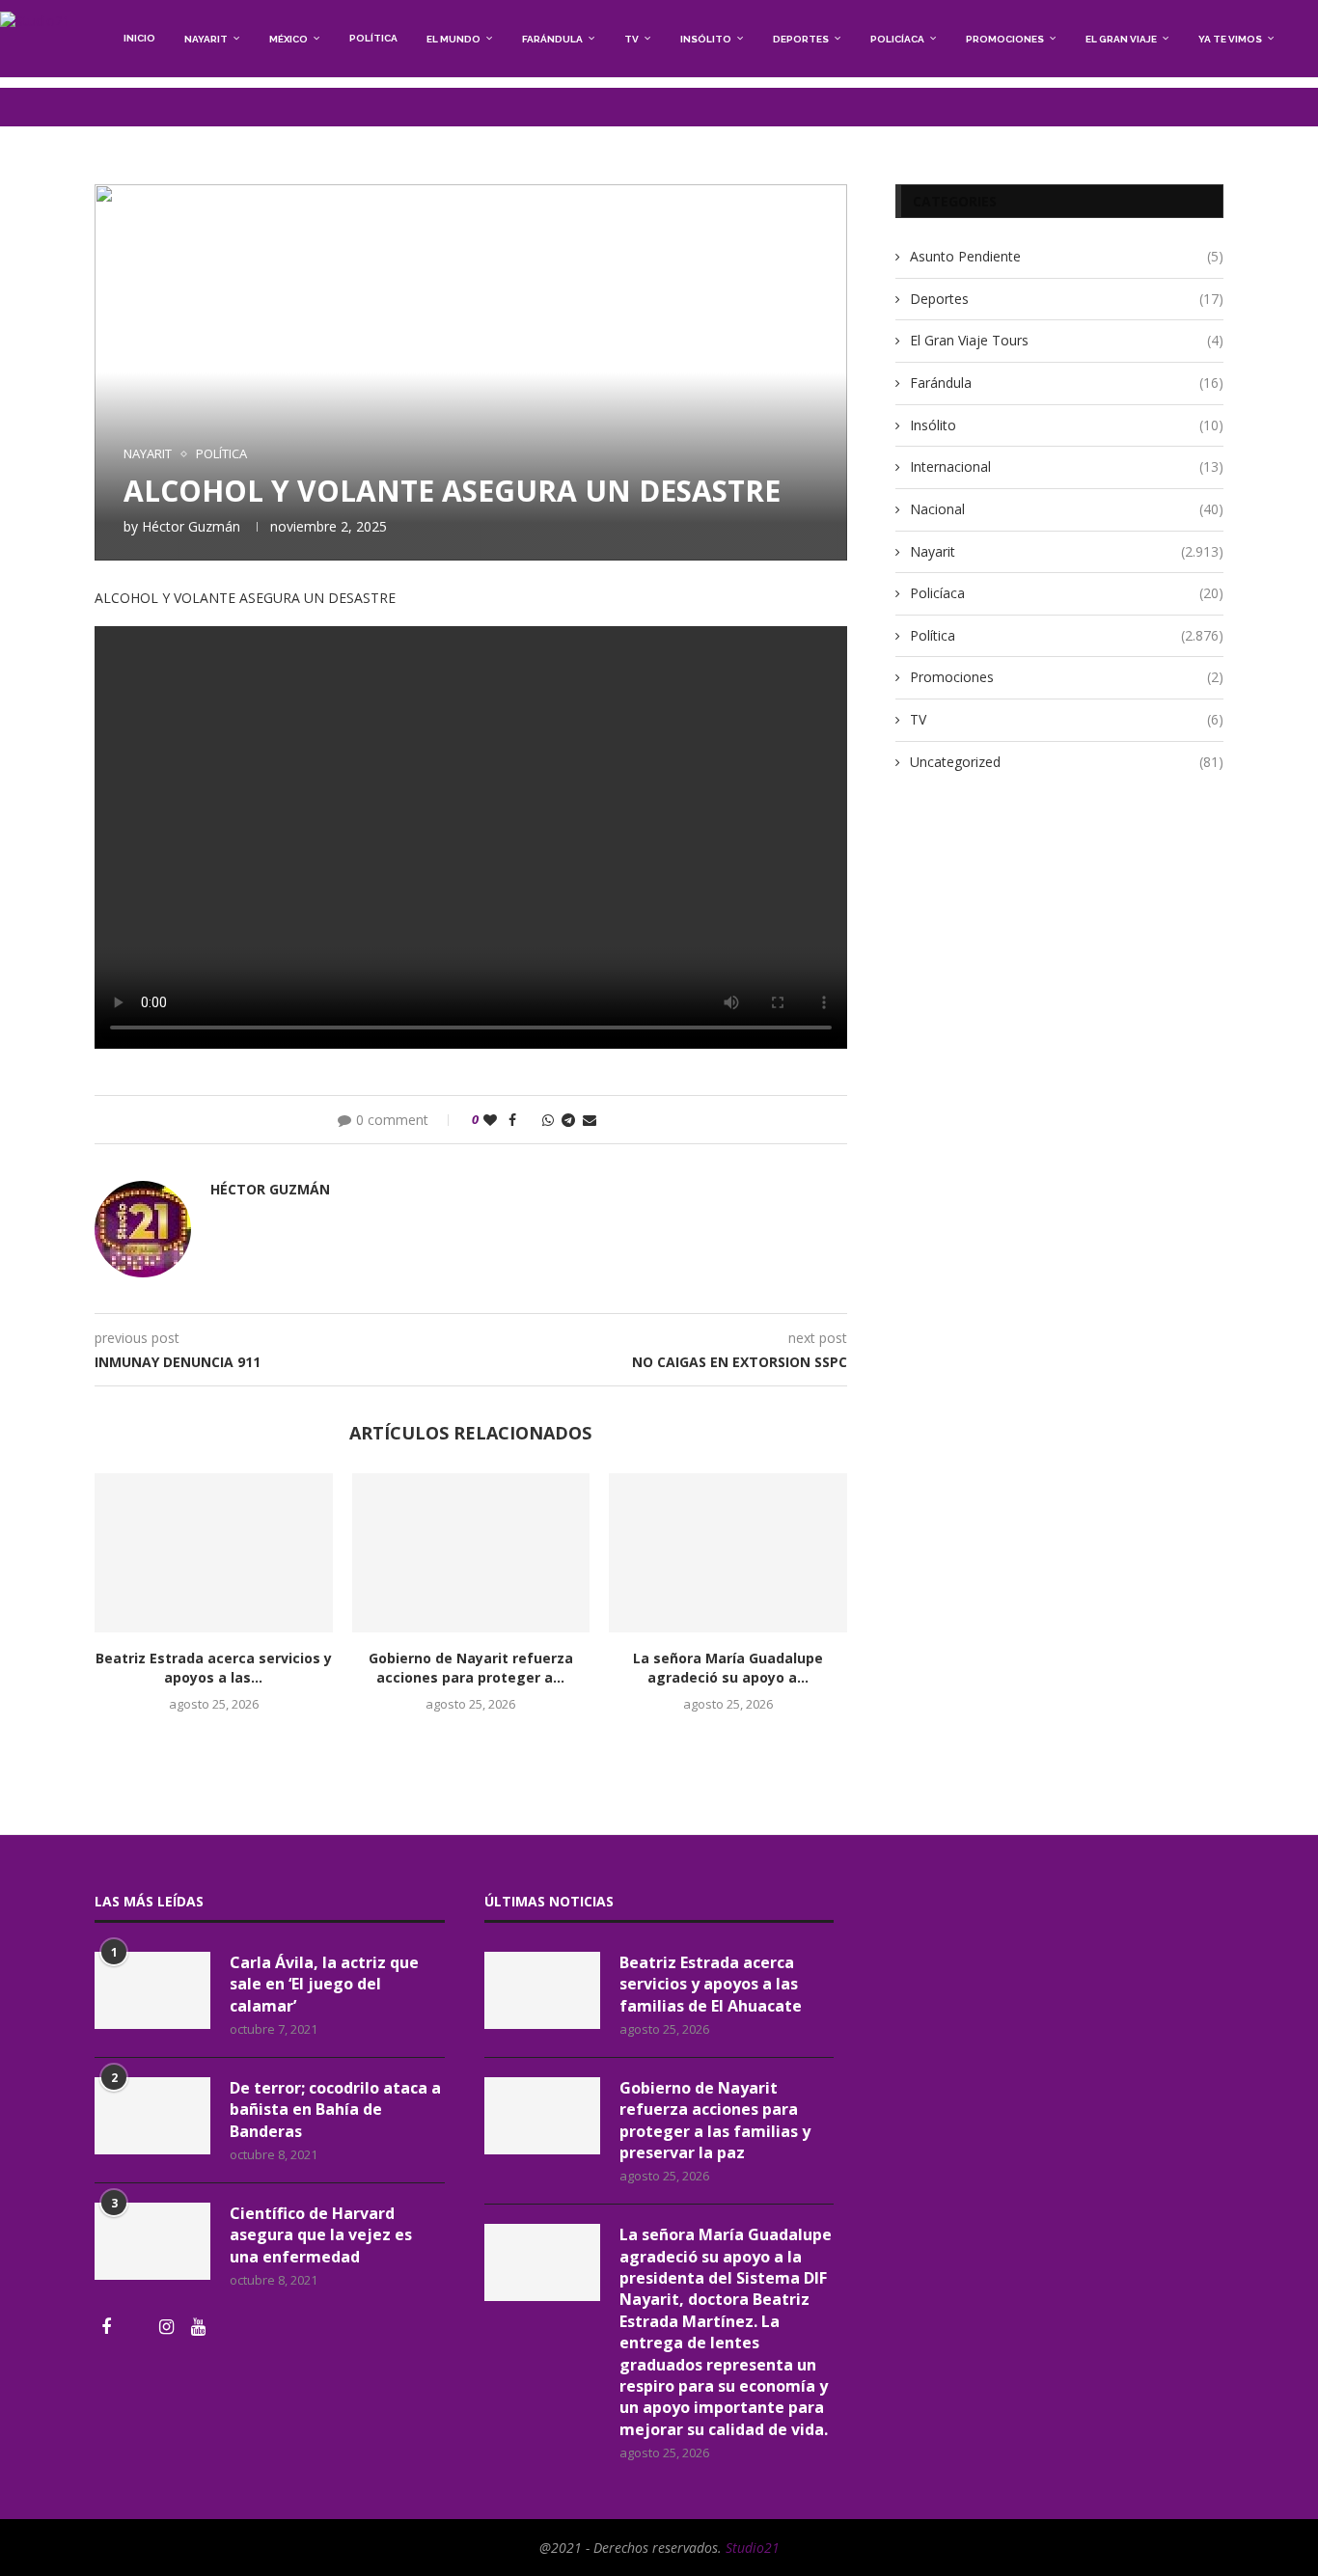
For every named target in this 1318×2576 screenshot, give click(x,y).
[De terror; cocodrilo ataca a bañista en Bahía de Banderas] (152, 2116)
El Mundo (453, 39)
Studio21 (753, 2548)
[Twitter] (137, 2328)
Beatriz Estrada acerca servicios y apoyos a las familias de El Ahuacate (711, 1984)
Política (373, 38)
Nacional (1067, 509)
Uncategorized (1067, 762)
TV (632, 39)
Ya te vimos (1230, 39)
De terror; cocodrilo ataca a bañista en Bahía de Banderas (335, 2110)
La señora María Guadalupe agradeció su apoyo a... (728, 1668)
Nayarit (206, 39)
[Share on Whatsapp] (548, 1120)
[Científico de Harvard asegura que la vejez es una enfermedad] (152, 2241)
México (288, 39)
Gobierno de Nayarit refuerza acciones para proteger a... (471, 1668)
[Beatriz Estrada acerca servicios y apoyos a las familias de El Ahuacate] (214, 1552)
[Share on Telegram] (568, 1120)
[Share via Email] (590, 1120)
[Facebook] (108, 2328)
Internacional (1067, 466)
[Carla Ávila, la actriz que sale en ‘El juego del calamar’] (152, 1990)
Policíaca (897, 39)
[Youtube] (198, 2328)
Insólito (706, 39)
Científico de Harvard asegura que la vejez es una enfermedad (321, 2235)
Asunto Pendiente (1067, 256)
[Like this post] (490, 1120)
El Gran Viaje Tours (1067, 340)
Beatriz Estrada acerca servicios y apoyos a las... (214, 1668)
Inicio (139, 38)
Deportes (801, 39)
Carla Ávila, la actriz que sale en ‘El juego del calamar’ (324, 1984)
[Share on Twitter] (529, 1120)
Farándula (552, 39)
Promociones (1005, 39)
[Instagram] (168, 2328)
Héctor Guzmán (191, 526)
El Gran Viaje (1121, 39)
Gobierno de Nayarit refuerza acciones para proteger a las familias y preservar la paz (715, 2120)
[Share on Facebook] (512, 1120)
